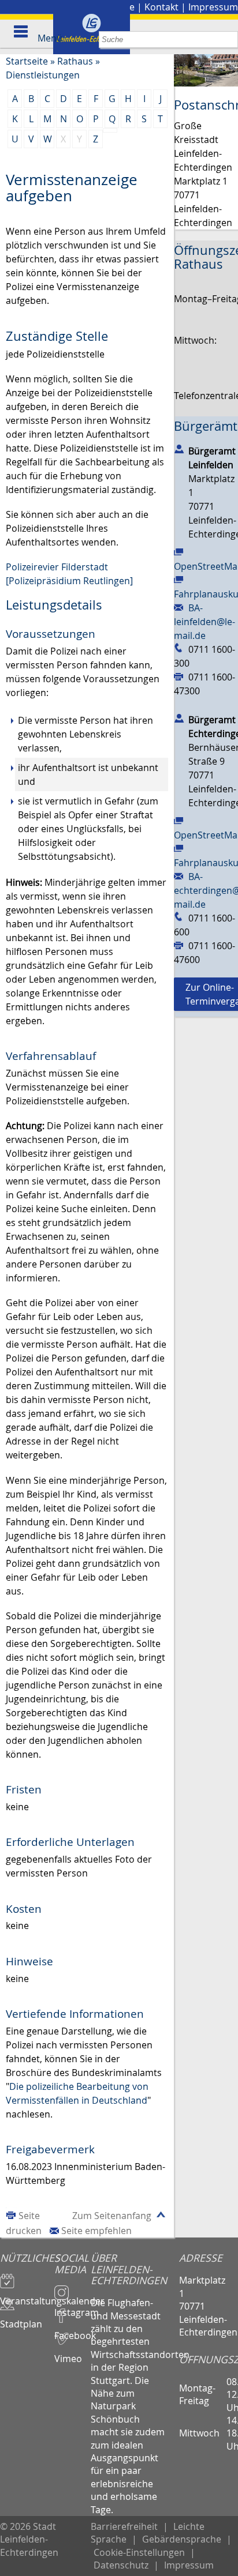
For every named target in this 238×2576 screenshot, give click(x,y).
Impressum (213, 7)
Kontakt (161, 7)
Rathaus (75, 61)
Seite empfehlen (96, 2231)
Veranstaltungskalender (27, 2296)
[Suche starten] (230, 40)
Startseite (27, 61)
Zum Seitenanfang (112, 2216)
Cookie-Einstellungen (139, 2552)
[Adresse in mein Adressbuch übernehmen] (179, 449)
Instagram (72, 2307)
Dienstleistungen (43, 75)
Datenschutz (121, 2565)
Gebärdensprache (182, 2539)
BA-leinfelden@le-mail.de (204, 622)
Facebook (72, 2330)
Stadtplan (21, 2319)
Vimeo (68, 2353)
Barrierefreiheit (124, 2526)
